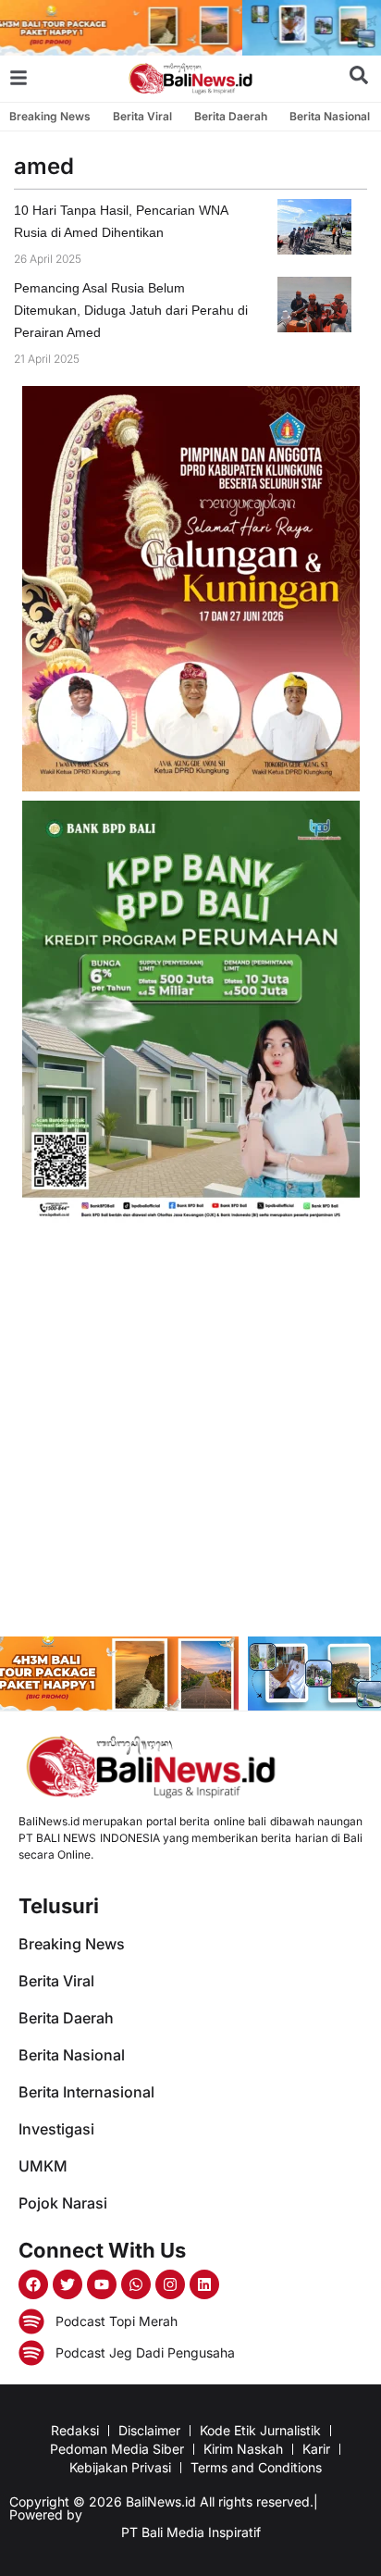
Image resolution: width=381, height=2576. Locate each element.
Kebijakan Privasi (120, 2467)
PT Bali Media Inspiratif (191, 2532)
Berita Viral (142, 116)
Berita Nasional (330, 116)
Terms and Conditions (256, 2467)
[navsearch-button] (359, 79)
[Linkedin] (204, 2284)
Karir (316, 2449)
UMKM (43, 2166)
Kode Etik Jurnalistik (260, 2430)
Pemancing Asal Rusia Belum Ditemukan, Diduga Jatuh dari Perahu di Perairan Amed (131, 310)
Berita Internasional (86, 2092)
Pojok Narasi (63, 2203)
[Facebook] (33, 2284)
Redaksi (75, 2430)
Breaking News (50, 116)
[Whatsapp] (136, 2284)
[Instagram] (170, 2284)
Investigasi (56, 2129)
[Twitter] (68, 2284)
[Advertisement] (190, 1432)
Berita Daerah (231, 116)
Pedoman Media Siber (117, 2449)
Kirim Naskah (243, 2449)
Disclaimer (149, 2430)
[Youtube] (102, 2284)
